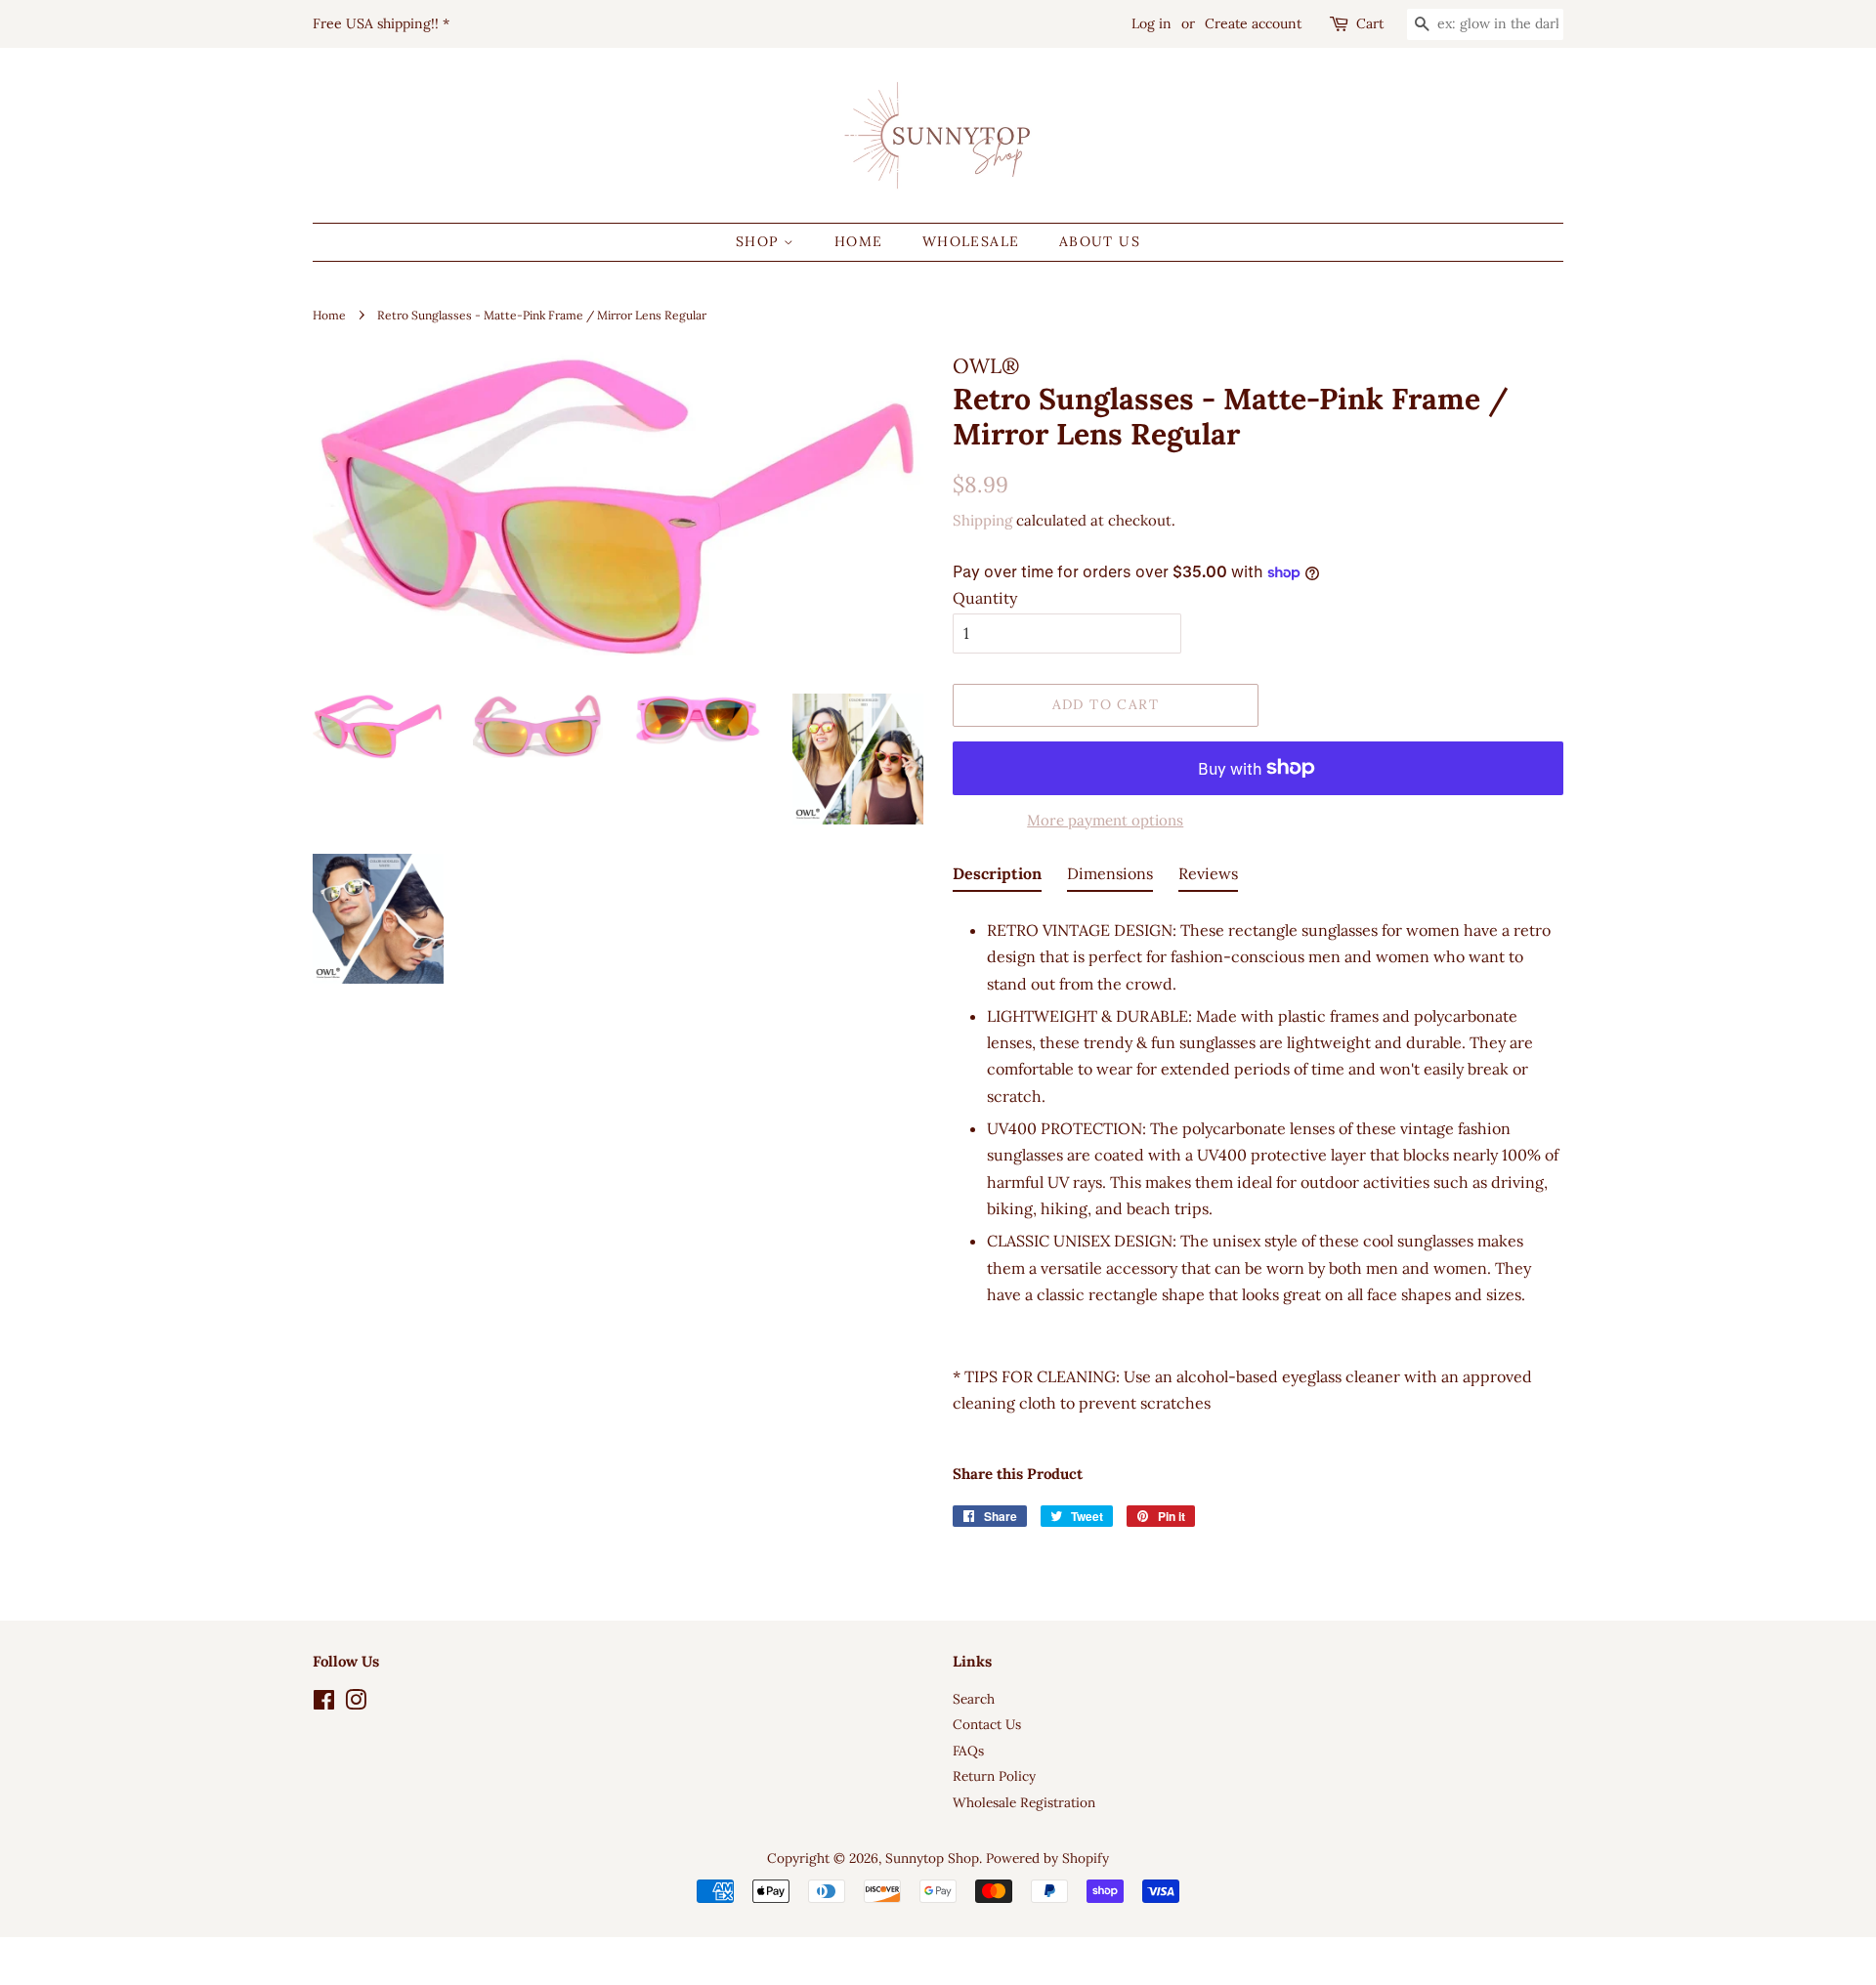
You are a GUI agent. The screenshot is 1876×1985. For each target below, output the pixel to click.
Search (974, 1699)
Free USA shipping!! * (381, 23)
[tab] (997, 877)
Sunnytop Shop (932, 1858)
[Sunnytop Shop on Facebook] (324, 1704)
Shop (760, 241)
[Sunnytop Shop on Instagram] (356, 1704)
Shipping (982, 520)
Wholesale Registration (1024, 1802)
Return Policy (994, 1776)
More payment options (1105, 820)
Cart (1370, 23)
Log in (1151, 23)
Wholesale (971, 241)
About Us (1100, 241)
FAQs (968, 1751)
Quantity (985, 598)
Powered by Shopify (1047, 1858)
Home (859, 241)
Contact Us (987, 1724)
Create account (1253, 23)
